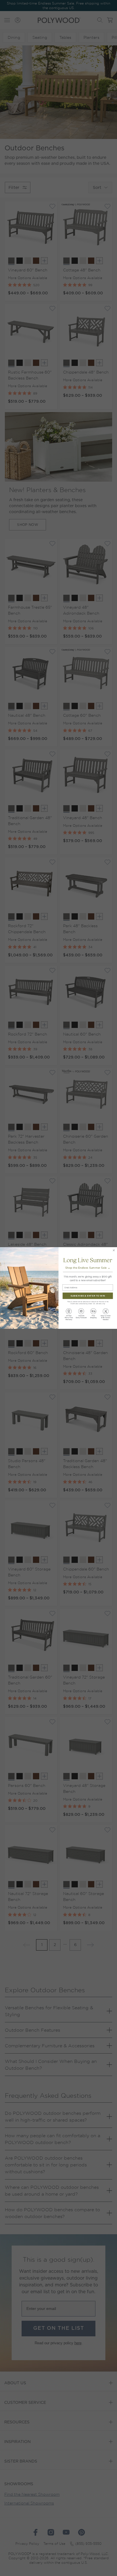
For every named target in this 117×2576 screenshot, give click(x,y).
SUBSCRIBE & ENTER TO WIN (88, 1296)
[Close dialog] (114, 1250)
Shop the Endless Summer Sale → (88, 1268)
